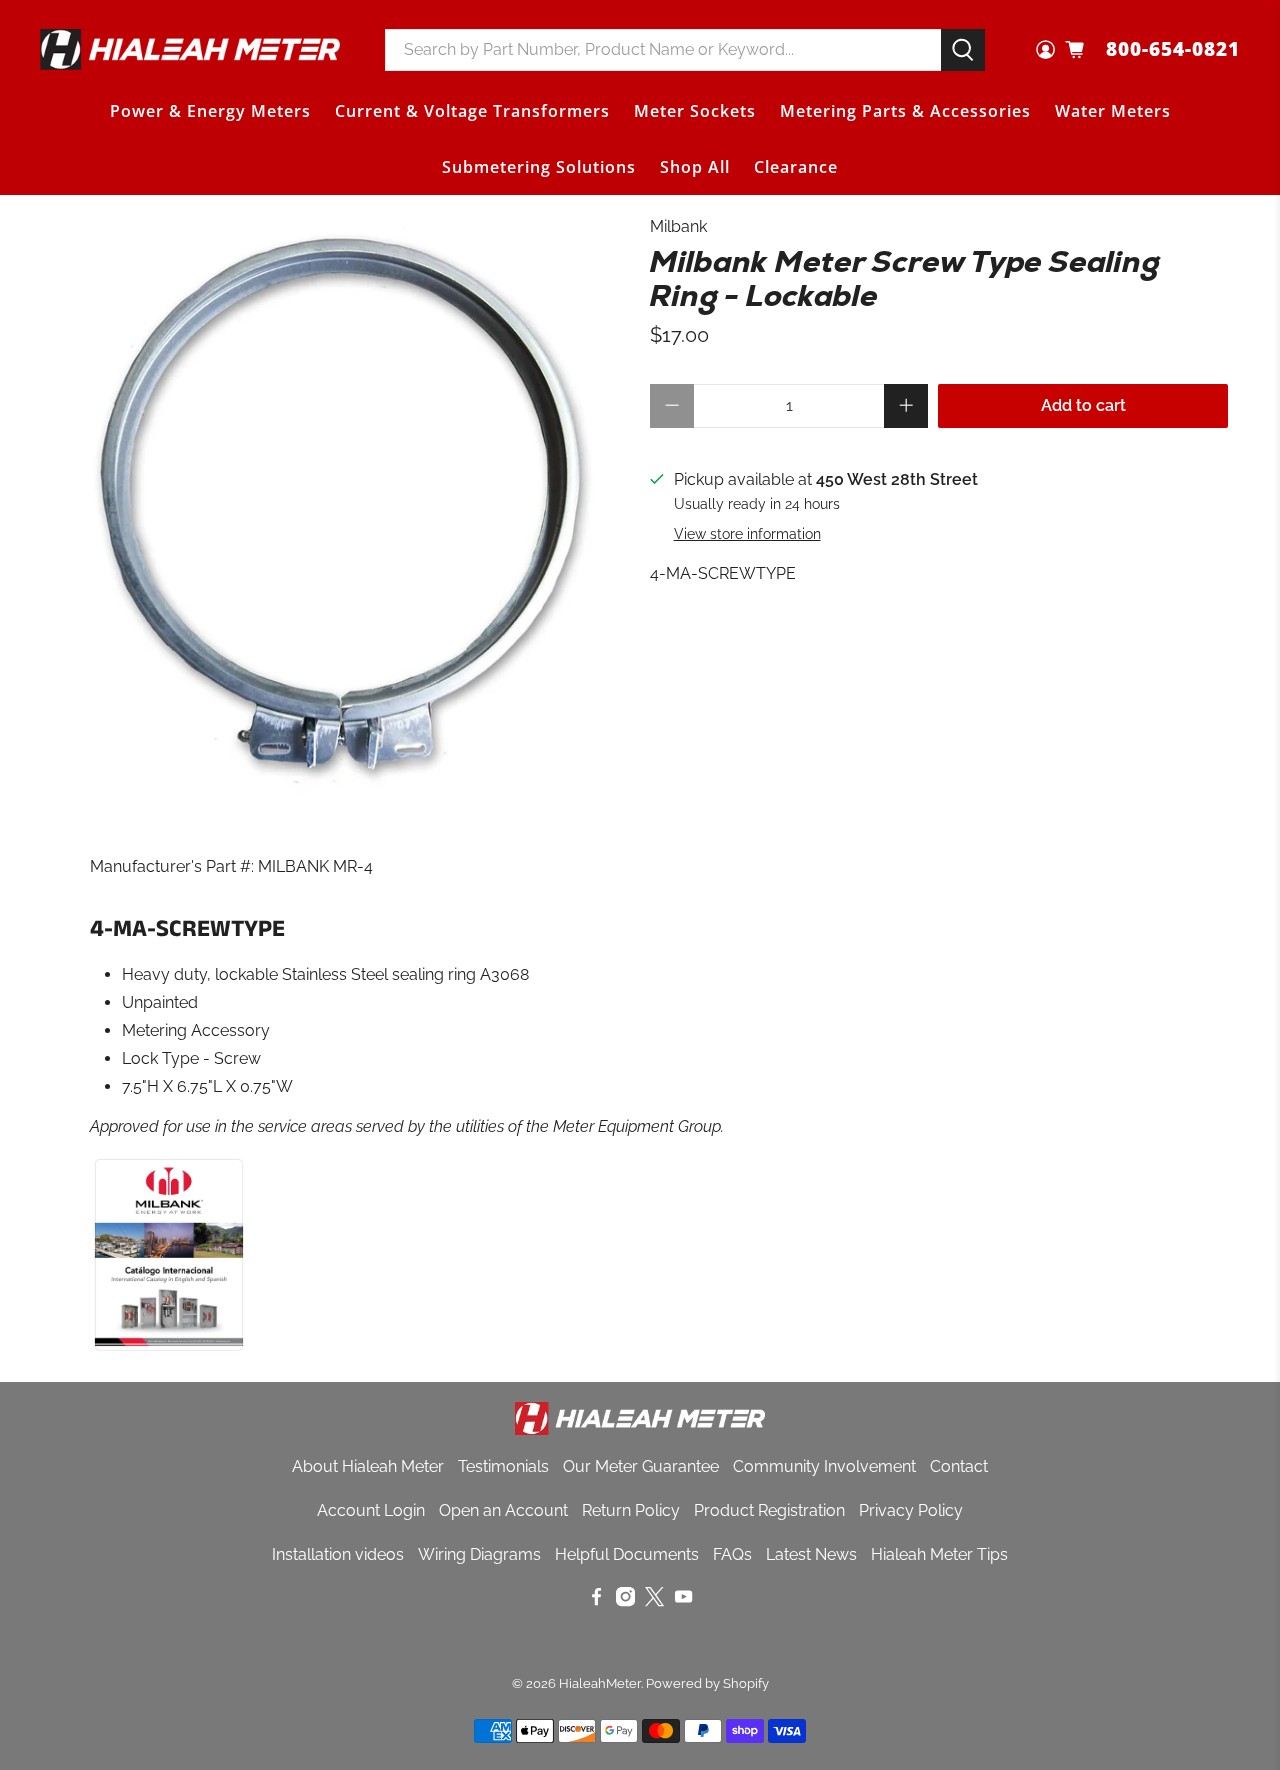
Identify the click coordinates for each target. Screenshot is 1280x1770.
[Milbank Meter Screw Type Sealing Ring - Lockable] (340, 505)
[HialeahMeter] (190, 49)
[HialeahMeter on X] (654, 1601)
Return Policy (631, 1510)
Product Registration (769, 1510)
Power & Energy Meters (210, 111)
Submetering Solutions (539, 167)
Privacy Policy (911, 1510)
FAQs (732, 1554)
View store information (747, 534)
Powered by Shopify (707, 1683)
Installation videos (338, 1554)
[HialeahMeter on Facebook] (596, 1601)
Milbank (678, 226)
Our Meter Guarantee (641, 1466)
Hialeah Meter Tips (939, 1554)
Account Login (371, 1510)
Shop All (695, 167)
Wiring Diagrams (479, 1554)
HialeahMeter (600, 1683)
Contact (959, 1466)
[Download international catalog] (169, 1348)
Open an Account (503, 1510)
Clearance (796, 167)
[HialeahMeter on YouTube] (683, 1601)
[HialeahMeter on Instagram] (625, 1601)
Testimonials (503, 1466)
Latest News (811, 1554)
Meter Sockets (695, 111)
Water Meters (1113, 111)
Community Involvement (824, 1466)
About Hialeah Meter (368, 1466)
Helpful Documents (627, 1554)
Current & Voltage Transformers (472, 111)
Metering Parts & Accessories (905, 111)
